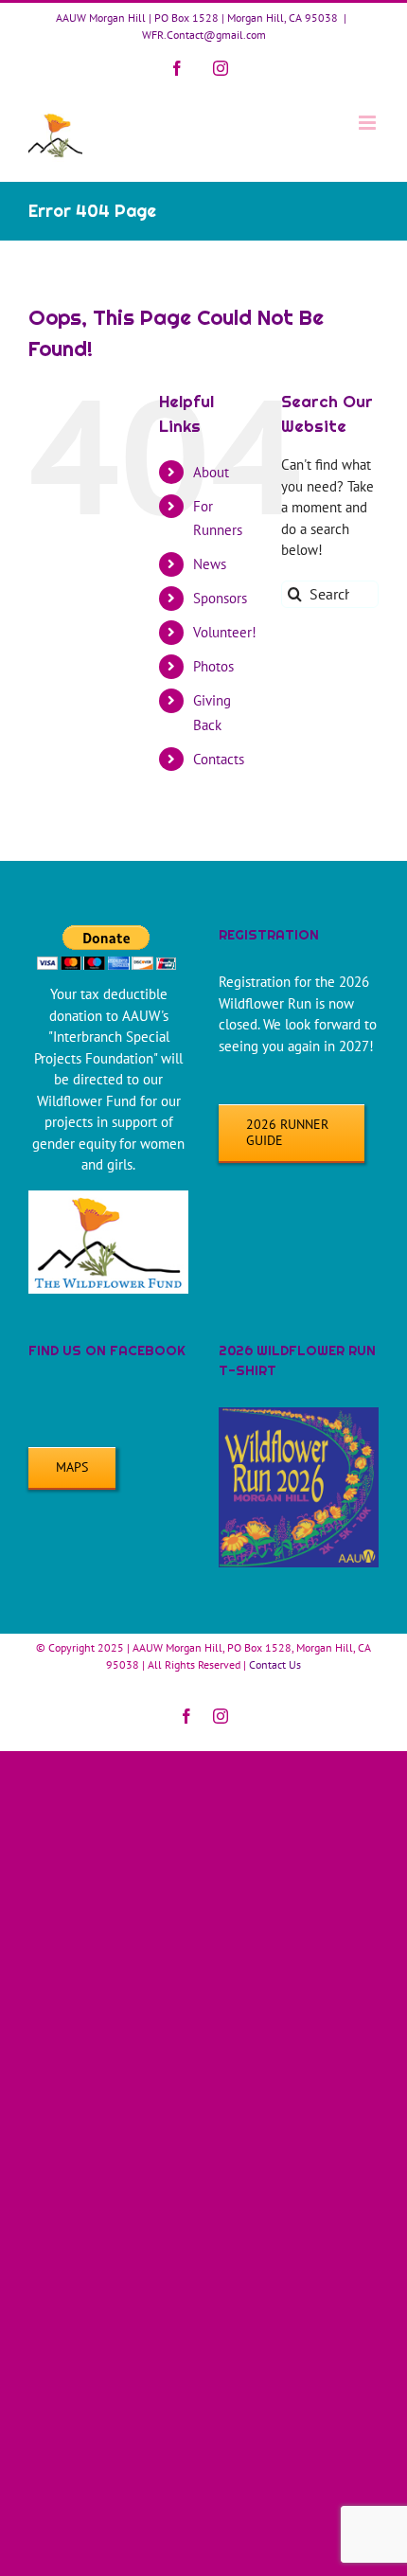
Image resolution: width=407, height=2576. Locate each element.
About (211, 472)
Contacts (219, 759)
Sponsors (220, 598)
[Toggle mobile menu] (369, 123)
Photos (213, 666)
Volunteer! (225, 632)
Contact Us (275, 1664)
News (210, 564)
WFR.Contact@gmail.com (204, 35)
